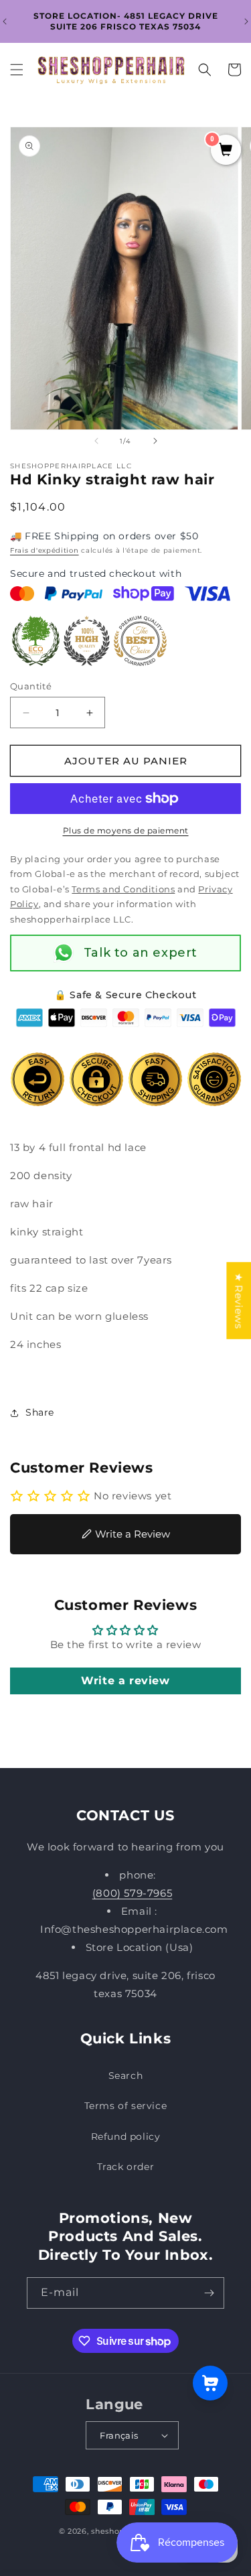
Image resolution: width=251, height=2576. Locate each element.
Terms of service (126, 2106)
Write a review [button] (125, 1681)
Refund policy (126, 2137)
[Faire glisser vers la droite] (155, 441)
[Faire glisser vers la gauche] (96, 441)
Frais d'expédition (45, 550)
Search (126, 2076)
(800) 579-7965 (132, 1893)
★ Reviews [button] (239, 1300)
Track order (126, 2167)
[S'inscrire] (209, 2293)
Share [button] (40, 1412)
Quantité (31, 686)
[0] (226, 151)
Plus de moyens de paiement (126, 830)
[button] (17, 70)
